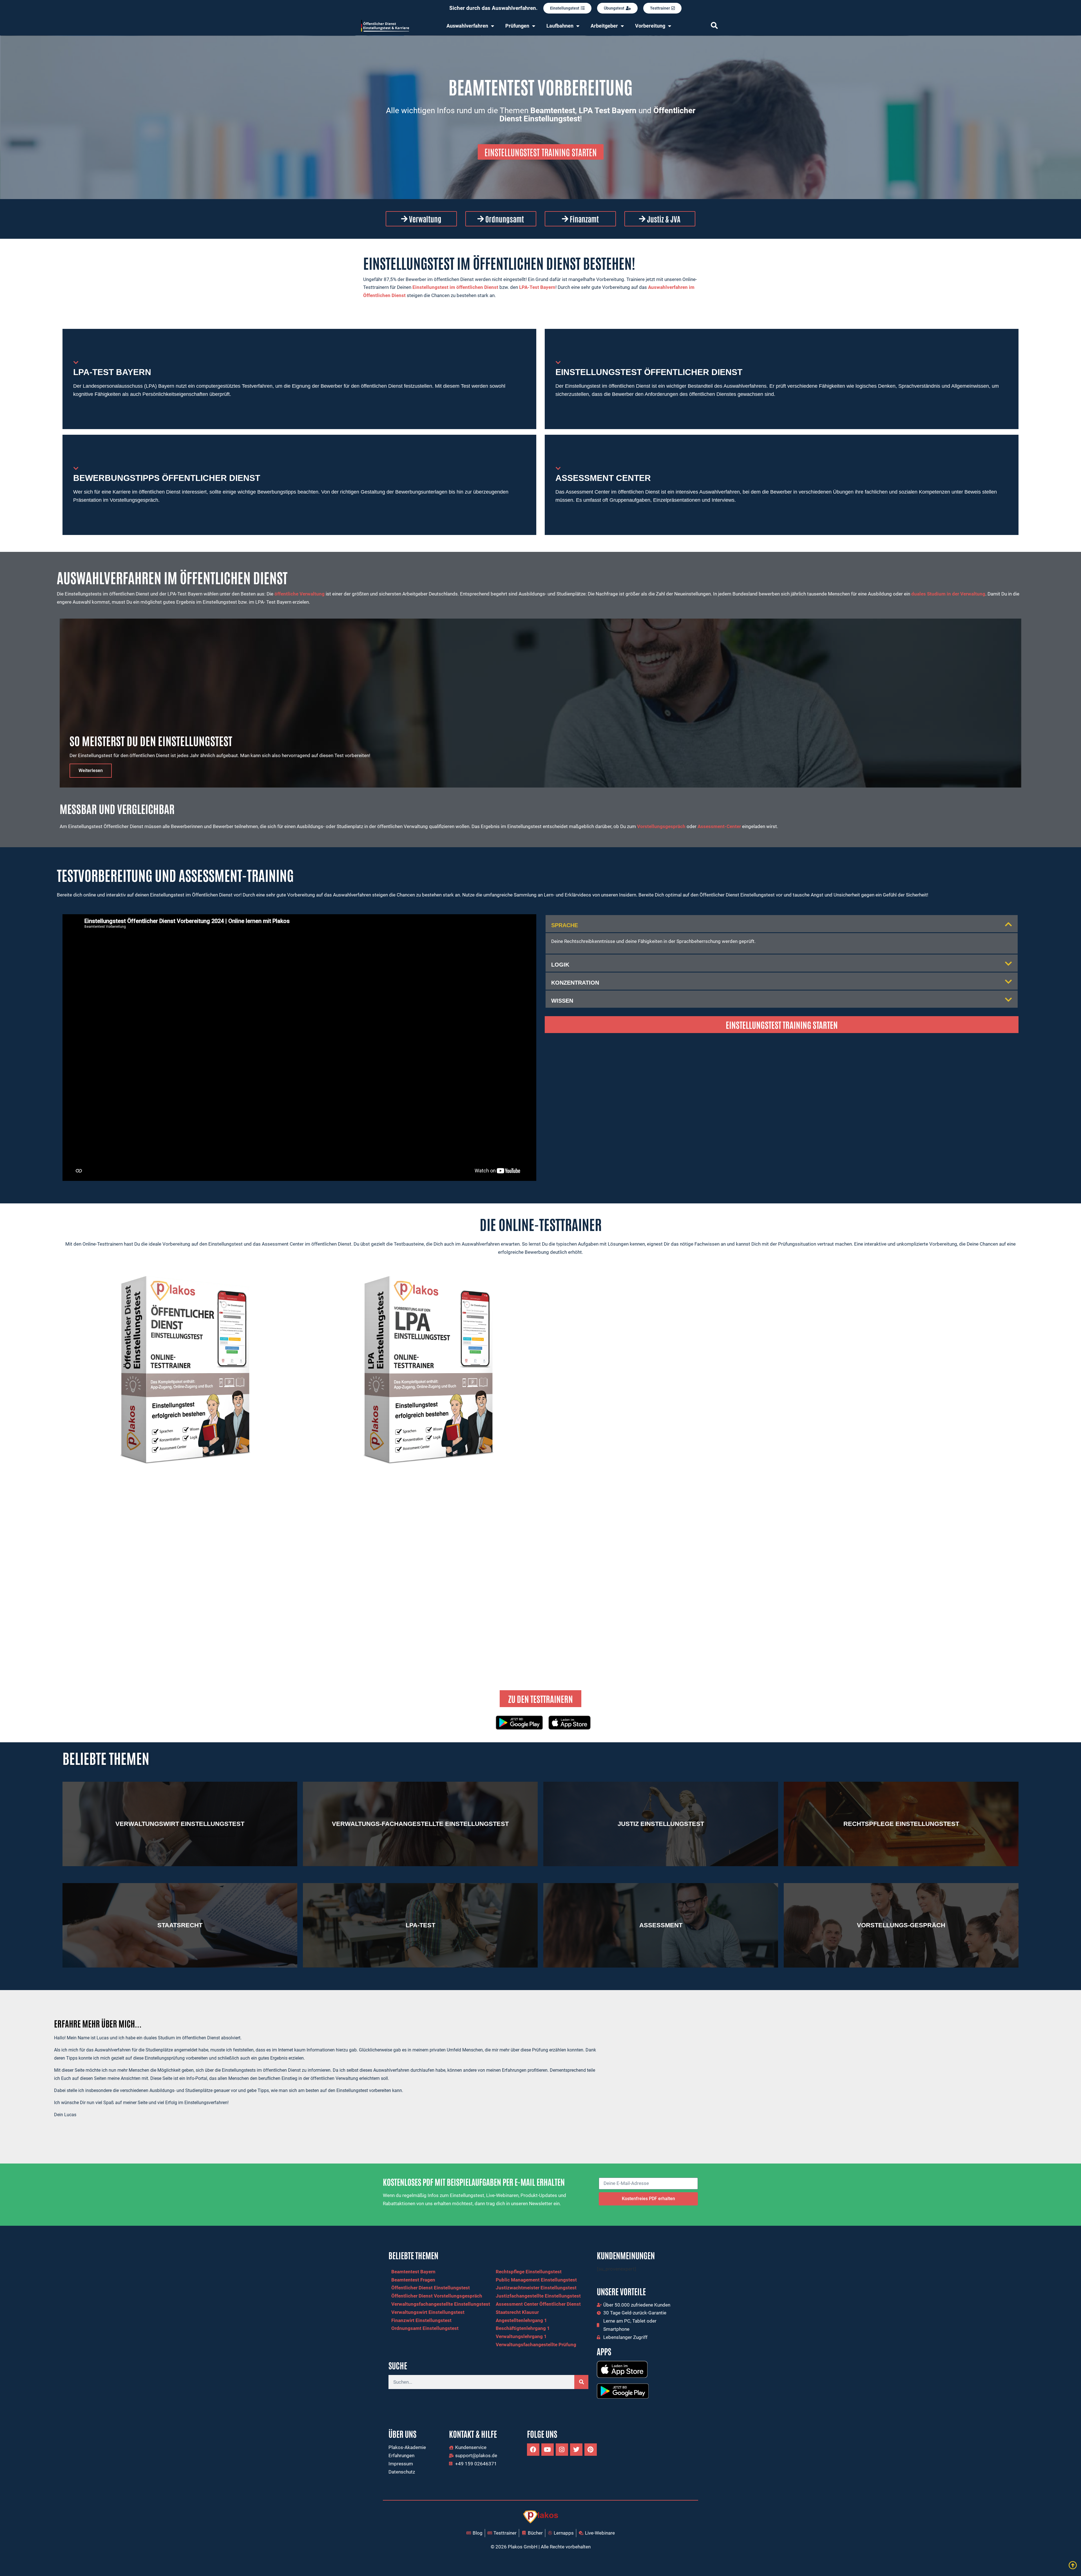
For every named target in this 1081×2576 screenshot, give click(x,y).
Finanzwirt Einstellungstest (421, 2320)
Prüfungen (517, 26)
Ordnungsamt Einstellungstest (425, 2328)
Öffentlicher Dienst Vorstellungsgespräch (437, 2296)
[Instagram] (562, 2450)
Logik (560, 965)
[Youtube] (548, 2450)
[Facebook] (533, 2450)
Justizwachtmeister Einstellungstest (536, 2288)
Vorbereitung (650, 26)
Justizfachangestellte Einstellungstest (538, 2296)
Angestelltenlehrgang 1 (521, 2320)
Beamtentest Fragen (413, 2280)
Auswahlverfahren (467, 26)
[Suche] (581, 2382)
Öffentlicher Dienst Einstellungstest (431, 2288)
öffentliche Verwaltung (300, 594)
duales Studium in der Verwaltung (948, 594)
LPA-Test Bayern (537, 287)
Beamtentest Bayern (413, 2272)
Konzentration (575, 983)
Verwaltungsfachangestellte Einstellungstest (441, 2304)
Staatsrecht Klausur (517, 2312)
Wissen (562, 1001)
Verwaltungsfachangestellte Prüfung (536, 2345)
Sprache (565, 925)
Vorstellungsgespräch (661, 826)
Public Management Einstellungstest (536, 2280)
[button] (782, 924)
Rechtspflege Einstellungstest (529, 2272)
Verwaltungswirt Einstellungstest (428, 2312)
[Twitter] (576, 2450)
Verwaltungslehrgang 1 (521, 2336)
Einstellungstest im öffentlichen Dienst (455, 287)
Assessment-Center (719, 826)
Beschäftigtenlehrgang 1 (523, 2328)
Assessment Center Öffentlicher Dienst (538, 2304)
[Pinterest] (591, 2450)
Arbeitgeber (604, 26)
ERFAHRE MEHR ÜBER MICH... (98, 2023)
